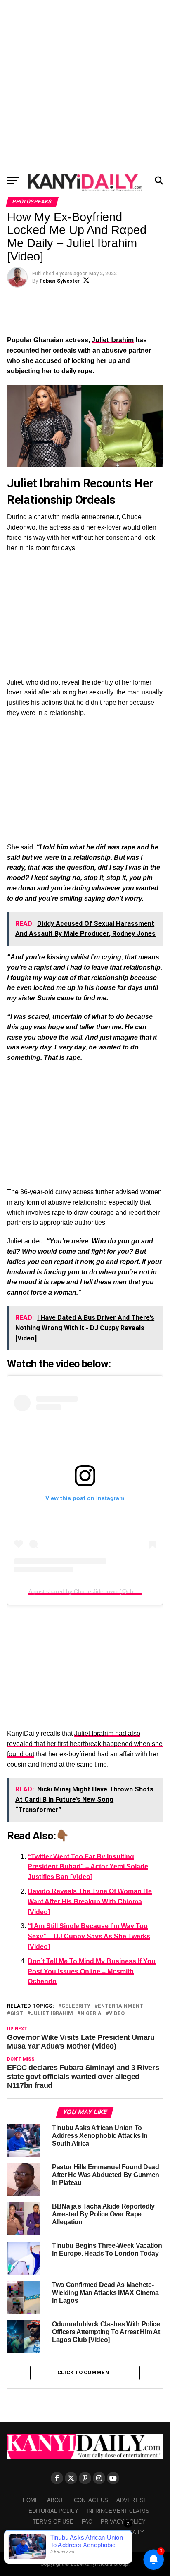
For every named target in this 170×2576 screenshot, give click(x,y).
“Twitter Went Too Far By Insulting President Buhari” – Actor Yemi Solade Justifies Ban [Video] (88, 1867)
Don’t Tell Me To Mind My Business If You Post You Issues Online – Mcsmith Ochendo (92, 1971)
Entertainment (120, 2006)
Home (31, 2500)
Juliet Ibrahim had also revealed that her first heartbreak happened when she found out (85, 1744)
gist (17, 2014)
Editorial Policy (53, 2511)
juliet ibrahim (52, 2014)
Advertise (132, 2500)
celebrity (76, 2006)
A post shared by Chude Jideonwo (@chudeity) (90, 1591)
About (56, 2500)
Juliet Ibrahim (113, 340)
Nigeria (91, 2014)
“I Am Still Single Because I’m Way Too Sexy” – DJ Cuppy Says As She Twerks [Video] (89, 1936)
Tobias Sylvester (59, 281)
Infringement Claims (118, 2511)
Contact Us (91, 2500)
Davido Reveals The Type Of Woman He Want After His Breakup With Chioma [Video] (90, 1902)
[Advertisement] (85, 85)
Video (117, 2014)
